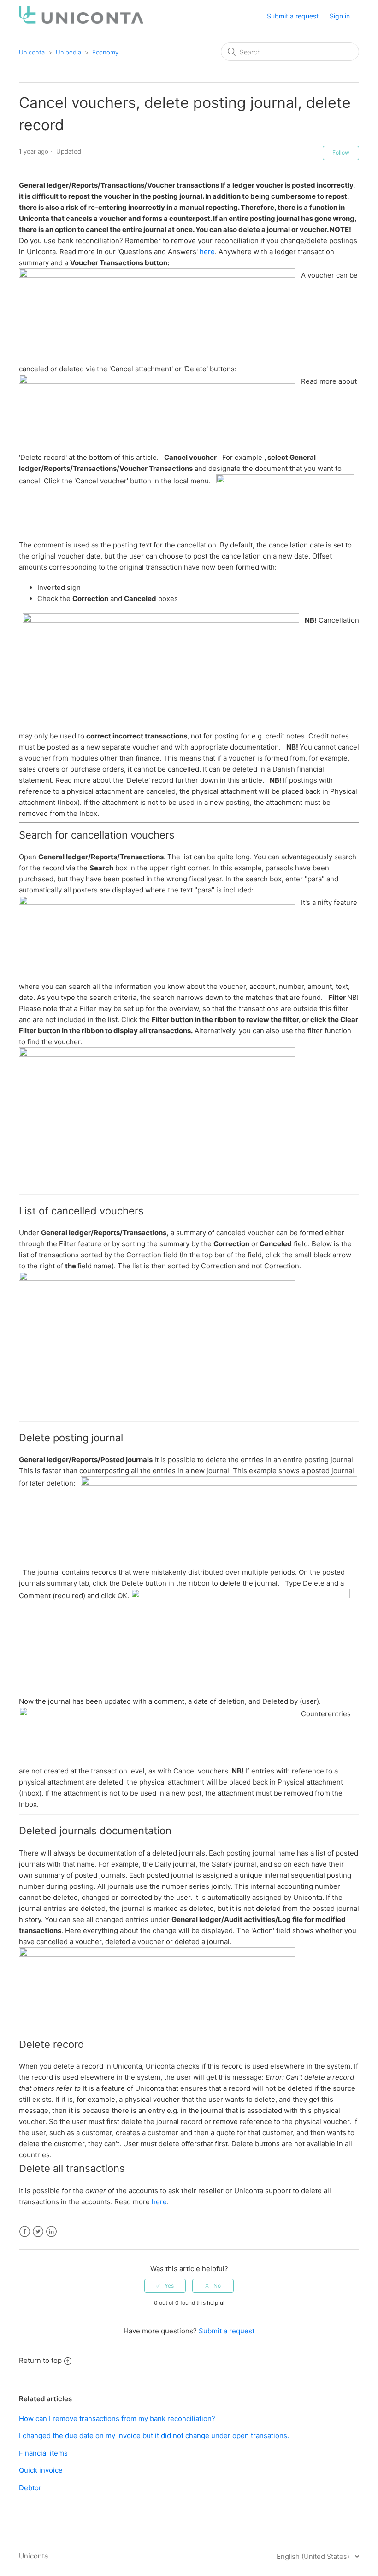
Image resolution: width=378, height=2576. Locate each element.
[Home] (81, 21)
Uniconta (32, 52)
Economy (105, 52)
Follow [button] (341, 152)
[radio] (165, 2286)
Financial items (43, 2453)
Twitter (38, 2232)
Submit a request (293, 16)
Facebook (25, 2232)
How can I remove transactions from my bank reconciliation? (117, 2418)
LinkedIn (51, 2232)
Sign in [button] (340, 16)
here (207, 252)
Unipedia (68, 52)
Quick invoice (41, 2470)
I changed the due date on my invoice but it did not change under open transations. (154, 2436)
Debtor (30, 2488)
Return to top (40, 2360)
